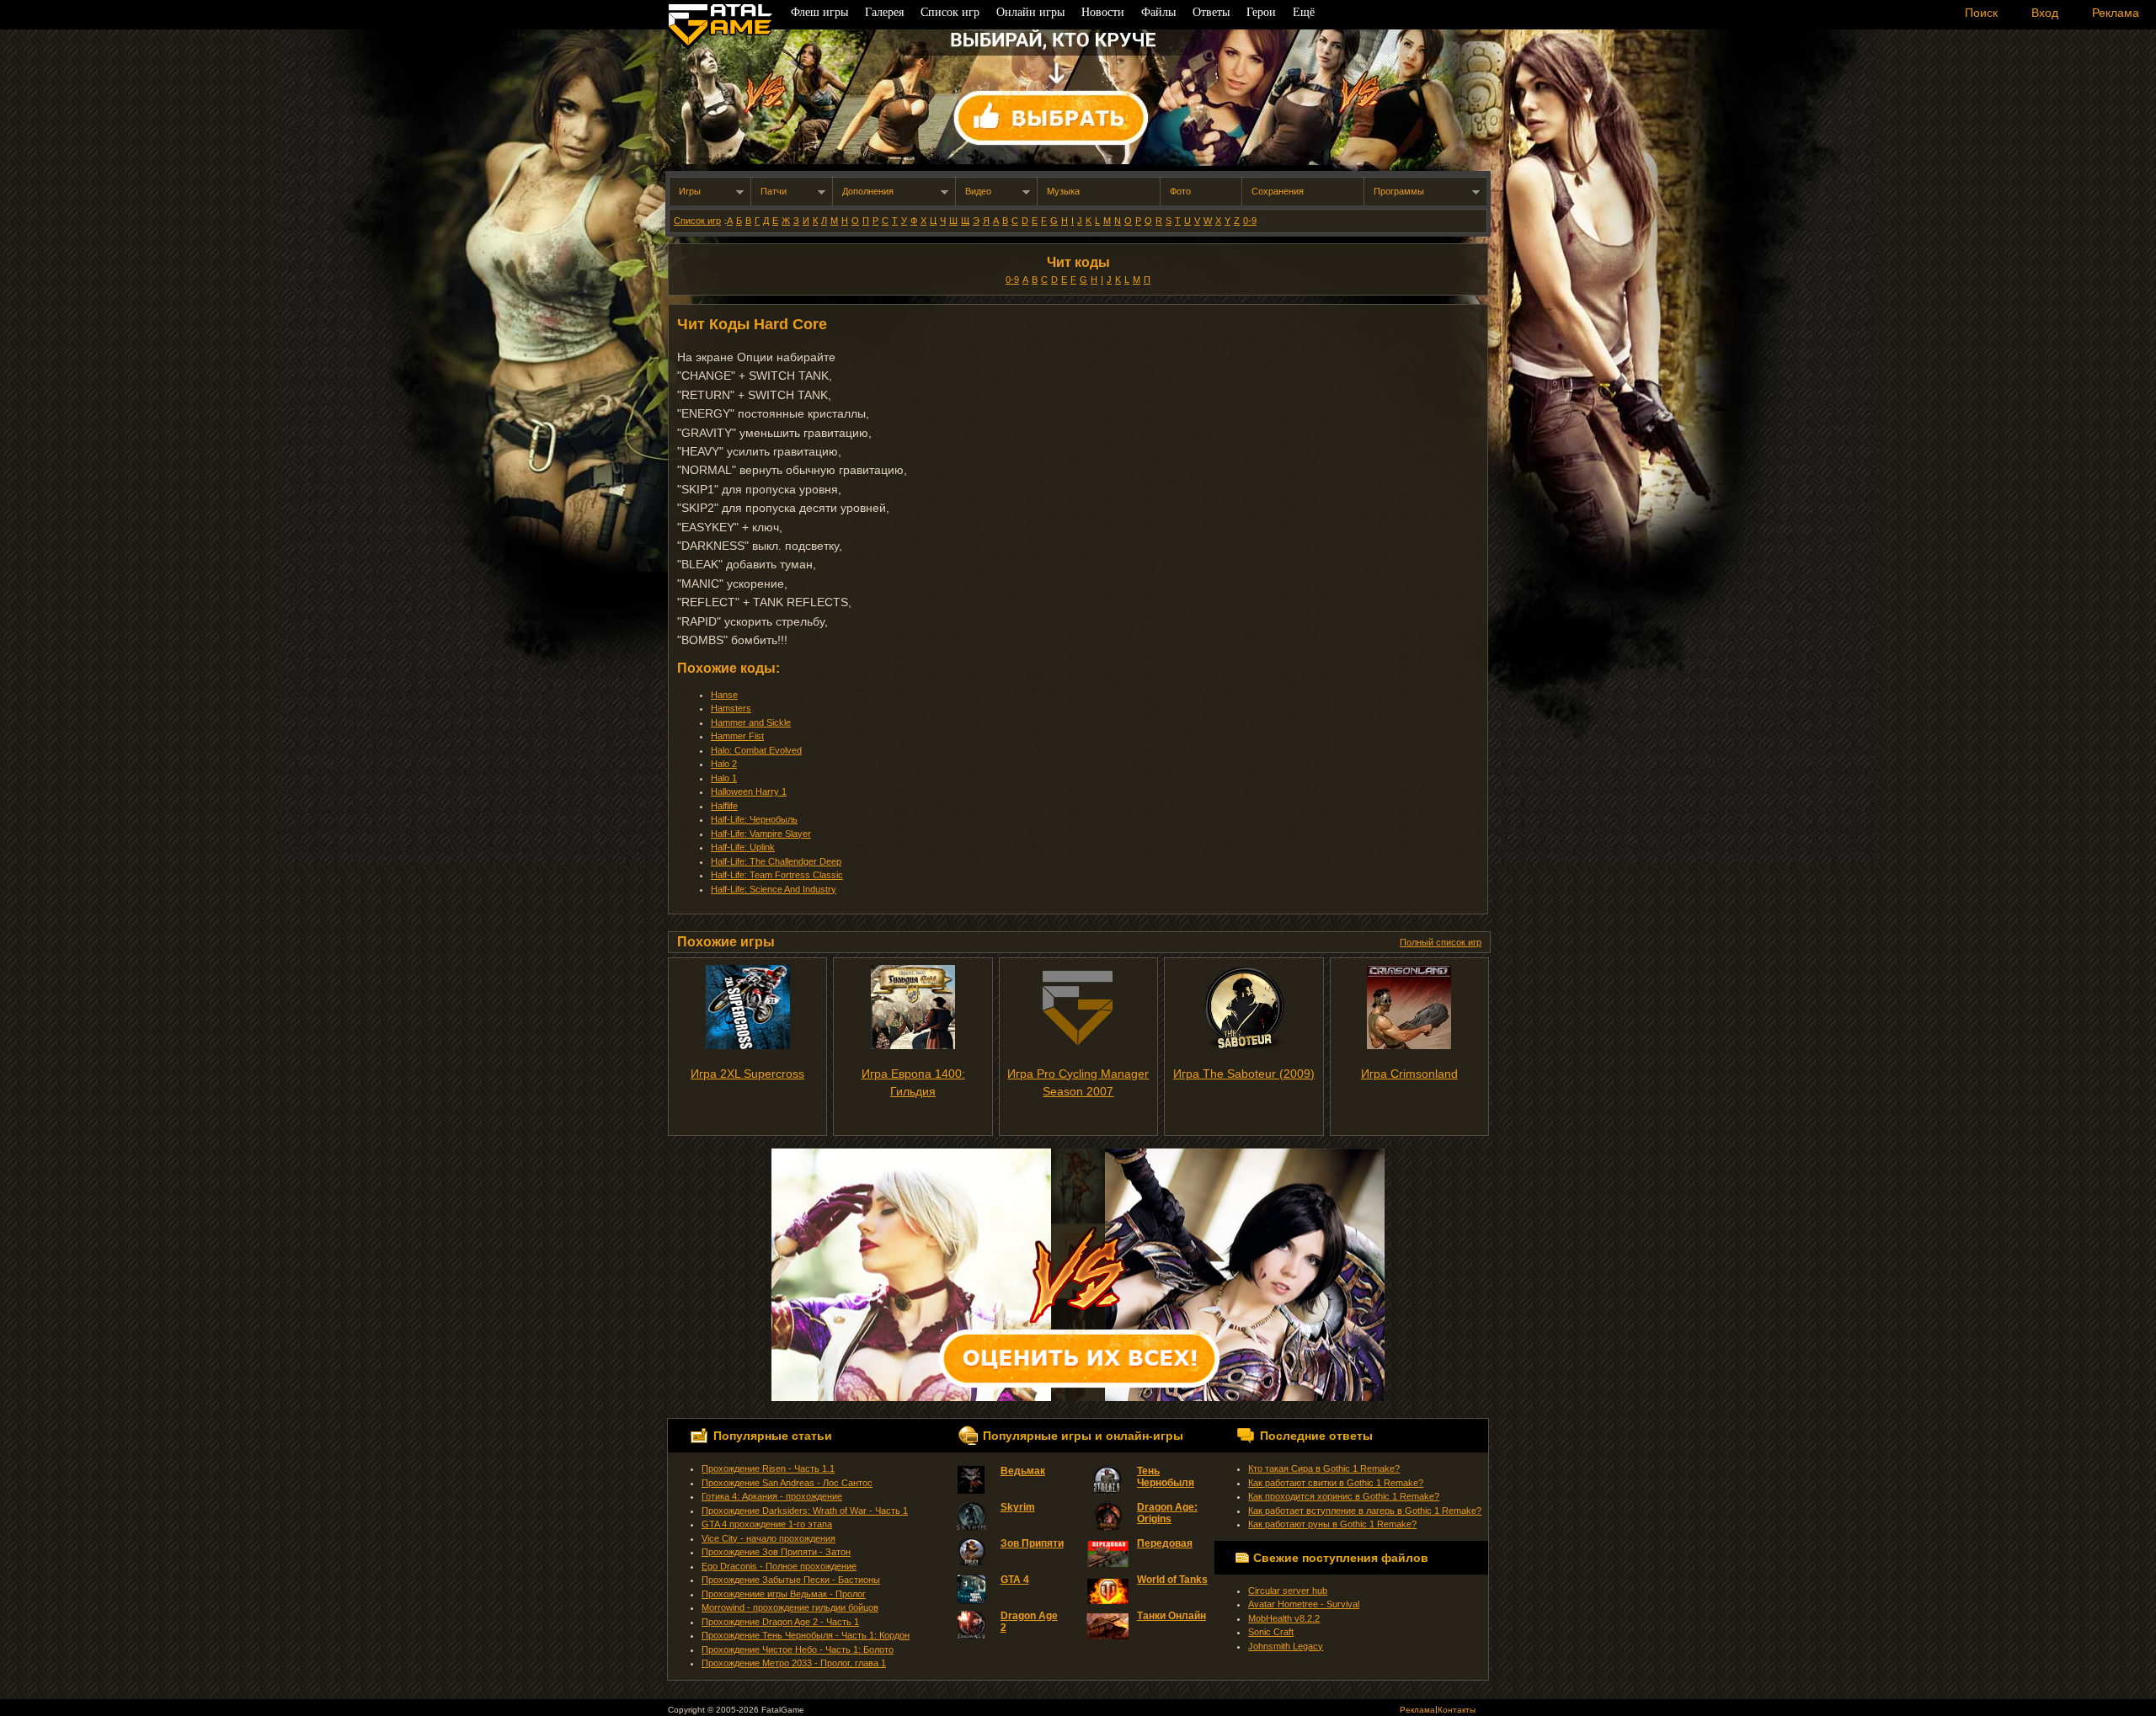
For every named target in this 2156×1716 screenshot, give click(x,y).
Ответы (1211, 12)
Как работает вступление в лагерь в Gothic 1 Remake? (1365, 1511)
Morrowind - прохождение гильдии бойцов (790, 1607)
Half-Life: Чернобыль (754, 819)
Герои (1261, 12)
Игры (690, 191)
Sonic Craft (1271, 1632)
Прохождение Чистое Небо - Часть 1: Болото (798, 1649)
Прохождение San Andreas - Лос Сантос (787, 1483)
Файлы (1158, 12)
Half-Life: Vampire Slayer (761, 834)
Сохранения (1278, 191)
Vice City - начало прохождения (768, 1538)
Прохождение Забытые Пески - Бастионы (791, 1580)
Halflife (724, 806)
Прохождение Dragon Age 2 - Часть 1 (780, 1622)
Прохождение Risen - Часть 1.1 (768, 1468)
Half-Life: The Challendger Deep (776, 861)
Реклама (1417, 1710)
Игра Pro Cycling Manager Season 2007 (1078, 1082)
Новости (1103, 12)
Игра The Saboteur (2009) (1244, 1074)
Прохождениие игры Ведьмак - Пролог (784, 1594)
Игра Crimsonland (1409, 1074)
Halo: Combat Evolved (756, 750)
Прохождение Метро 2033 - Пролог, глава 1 (794, 1663)
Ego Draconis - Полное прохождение (779, 1566)
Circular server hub (1288, 1591)
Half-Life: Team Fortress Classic (777, 875)
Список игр (697, 221)
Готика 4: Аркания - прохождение (772, 1496)
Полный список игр (1441, 942)
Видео (978, 191)
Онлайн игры (1030, 12)
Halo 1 (724, 778)
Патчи (774, 191)
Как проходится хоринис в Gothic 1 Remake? (1344, 1496)
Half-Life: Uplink (743, 847)
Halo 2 (724, 764)
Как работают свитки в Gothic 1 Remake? (1336, 1483)
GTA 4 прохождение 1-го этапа (767, 1524)
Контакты (1457, 1710)
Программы (1399, 191)
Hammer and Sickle (751, 722)
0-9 (1250, 221)
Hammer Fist (737, 736)
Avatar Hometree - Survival (1304, 1604)
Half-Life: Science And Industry (774, 889)
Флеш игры (819, 12)
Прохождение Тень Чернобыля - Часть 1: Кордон (806, 1635)
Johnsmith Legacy (1286, 1646)
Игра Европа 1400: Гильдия (913, 1082)
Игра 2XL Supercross (747, 1074)
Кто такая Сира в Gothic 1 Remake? (1324, 1468)
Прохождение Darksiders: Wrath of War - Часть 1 (805, 1511)
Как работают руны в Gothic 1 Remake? (1332, 1524)
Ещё (1304, 12)
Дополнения (868, 191)
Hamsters (731, 708)
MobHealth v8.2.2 (1284, 1618)
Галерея (884, 12)
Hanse (724, 695)
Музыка (1063, 191)
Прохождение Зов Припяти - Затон (776, 1552)
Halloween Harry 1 (749, 791)
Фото (1180, 191)
